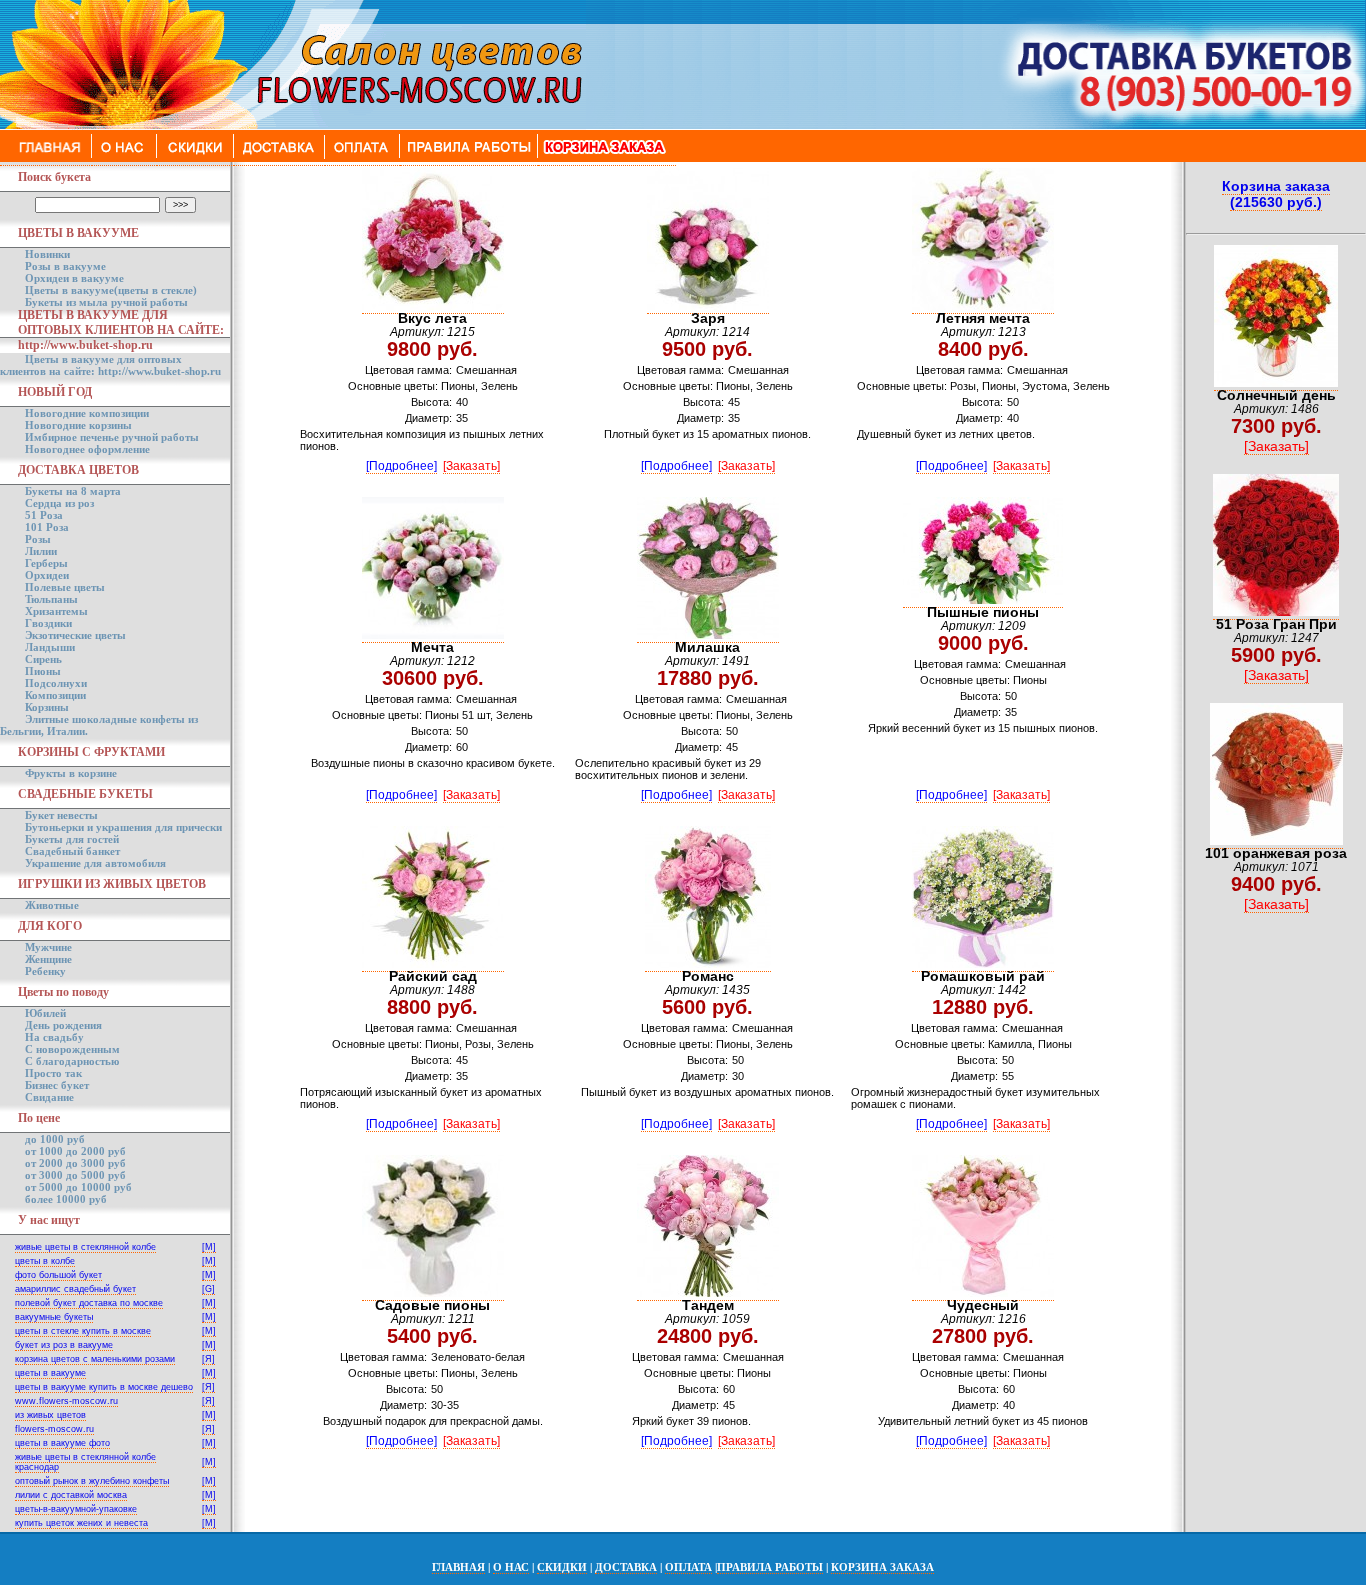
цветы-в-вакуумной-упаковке (76, 1509)
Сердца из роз (59, 503)
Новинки (47, 254)
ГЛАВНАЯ (458, 1567)
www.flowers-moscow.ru (66, 1401)
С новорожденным (72, 1049)
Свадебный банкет (72, 851)
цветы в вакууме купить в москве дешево (104, 1387)
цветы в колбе (45, 1261)
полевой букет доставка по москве (89, 1303)
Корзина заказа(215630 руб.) (1276, 194)
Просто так (53, 1073)
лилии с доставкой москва (71, 1495)
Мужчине (48, 947)
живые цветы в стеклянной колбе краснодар (85, 1462)
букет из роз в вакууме (64, 1345)
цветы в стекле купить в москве (83, 1331)
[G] (208, 1289)
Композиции (55, 695)
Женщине (48, 959)
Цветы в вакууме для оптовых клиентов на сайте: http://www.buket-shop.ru (110, 365)
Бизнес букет (57, 1085)
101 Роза (47, 527)
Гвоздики (48, 623)
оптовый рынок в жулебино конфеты (92, 1481)
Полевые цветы (65, 587)
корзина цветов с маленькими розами (95, 1359)
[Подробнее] (401, 466)
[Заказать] (471, 466)
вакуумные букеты (54, 1317)
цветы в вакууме (50, 1373)
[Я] (208, 1359)
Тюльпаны (51, 599)
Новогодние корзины (78, 425)
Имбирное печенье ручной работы (112, 437)
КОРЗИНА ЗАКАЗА (882, 1567)
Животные (52, 905)
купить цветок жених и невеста (81, 1523)
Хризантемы (56, 611)
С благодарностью (72, 1061)
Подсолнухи (56, 683)
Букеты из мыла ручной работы (106, 302)
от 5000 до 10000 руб (78, 1187)
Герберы (46, 563)
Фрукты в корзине (71, 773)
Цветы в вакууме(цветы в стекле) (111, 290)
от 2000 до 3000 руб (75, 1163)
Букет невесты (61, 815)
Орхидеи (47, 575)
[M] (209, 1247)
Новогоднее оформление (87, 449)
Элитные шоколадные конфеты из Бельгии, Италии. (99, 725)
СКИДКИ (562, 1567)
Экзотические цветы (75, 635)
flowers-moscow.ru (54, 1429)
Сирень (43, 659)
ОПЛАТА (688, 1567)
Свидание (49, 1097)
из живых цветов (50, 1415)
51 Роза (44, 515)
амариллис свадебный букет (75, 1289)
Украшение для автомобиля (95, 863)
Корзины (47, 707)
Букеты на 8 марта (73, 491)
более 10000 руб (66, 1199)
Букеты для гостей (72, 839)
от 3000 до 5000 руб (75, 1175)
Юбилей (45, 1013)
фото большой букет (58, 1275)
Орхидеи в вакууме (74, 278)
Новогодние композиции (87, 413)
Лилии (41, 551)
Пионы (43, 671)
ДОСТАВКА (626, 1567)
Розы (38, 539)
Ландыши (50, 647)
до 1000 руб (55, 1139)
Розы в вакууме (65, 266)
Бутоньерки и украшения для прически (123, 827)
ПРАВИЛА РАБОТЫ (770, 1567)
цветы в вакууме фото (62, 1443)
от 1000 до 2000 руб (75, 1151)
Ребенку (45, 971)
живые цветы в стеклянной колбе (85, 1247)
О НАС (511, 1567)
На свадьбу (54, 1037)
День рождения (63, 1025)
